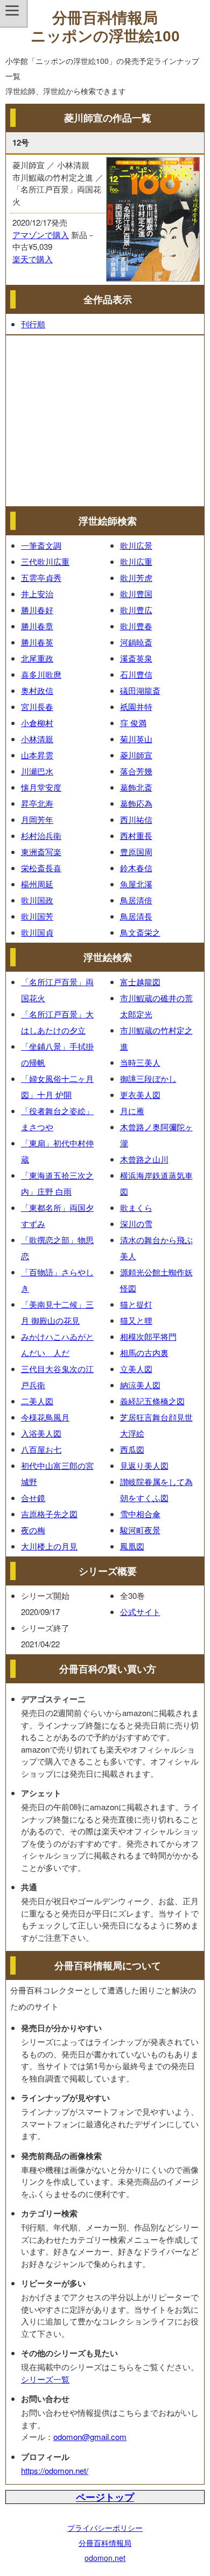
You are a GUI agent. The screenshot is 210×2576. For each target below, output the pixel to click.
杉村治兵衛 (41, 835)
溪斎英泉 (136, 658)
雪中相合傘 (140, 1514)
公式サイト (140, 1612)
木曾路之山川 (144, 1159)
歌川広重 (136, 561)
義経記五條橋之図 (152, 1401)
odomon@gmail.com (90, 2437)
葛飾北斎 (136, 787)
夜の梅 (33, 1530)
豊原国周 (136, 852)
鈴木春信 (136, 868)
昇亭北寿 (37, 803)
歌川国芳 (37, 916)
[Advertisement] (105, 421)
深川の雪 (136, 1224)
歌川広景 (136, 545)
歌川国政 (37, 900)
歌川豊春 (136, 626)
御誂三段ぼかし (148, 1078)
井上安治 (37, 594)
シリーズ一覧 (45, 2379)
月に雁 (132, 1111)
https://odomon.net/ (55, 2470)
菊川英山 (136, 739)
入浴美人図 (41, 1433)
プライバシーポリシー (105, 2528)
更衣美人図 (140, 1095)
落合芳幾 (136, 771)
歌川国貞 (37, 932)
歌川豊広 (136, 610)
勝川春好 (37, 610)
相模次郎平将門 (148, 1336)
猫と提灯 (136, 1304)
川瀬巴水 (37, 771)
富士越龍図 (140, 982)
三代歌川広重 (45, 561)
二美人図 (37, 1401)
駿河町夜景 (140, 1530)
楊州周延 (37, 884)
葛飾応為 (136, 803)
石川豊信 (136, 674)
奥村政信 (37, 690)
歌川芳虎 (136, 577)
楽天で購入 (33, 259)
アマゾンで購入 (41, 235)
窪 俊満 (133, 723)
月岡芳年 (37, 819)
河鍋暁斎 (136, 642)
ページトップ (105, 2497)
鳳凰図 (132, 1546)
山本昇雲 (37, 755)
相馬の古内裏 (144, 1352)
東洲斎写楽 (41, 852)
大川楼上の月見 (49, 1546)
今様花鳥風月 (45, 1417)
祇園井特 (136, 706)
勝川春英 (37, 642)
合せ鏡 (33, 1498)
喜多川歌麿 (41, 674)
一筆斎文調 (41, 545)
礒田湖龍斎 (140, 690)
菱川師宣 (136, 755)
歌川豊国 (136, 594)
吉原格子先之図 (49, 1514)
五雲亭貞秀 (41, 577)
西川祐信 (136, 819)
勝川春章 (37, 626)
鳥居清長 (136, 916)
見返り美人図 (144, 1465)
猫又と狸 (136, 1320)
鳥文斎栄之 (140, 932)
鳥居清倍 (136, 900)
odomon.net (105, 2558)
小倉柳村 (37, 723)
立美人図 (136, 1369)
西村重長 (136, 835)
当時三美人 (140, 1062)
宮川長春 (37, 706)
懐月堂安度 (41, 787)
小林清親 (37, 739)
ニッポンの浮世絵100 (105, 36)
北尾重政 (37, 658)
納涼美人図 (140, 1385)
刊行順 (33, 324)
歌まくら (136, 1207)
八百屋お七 (41, 1449)
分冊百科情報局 (105, 2543)
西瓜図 (132, 1449)
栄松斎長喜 (41, 868)
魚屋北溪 (136, 884)
